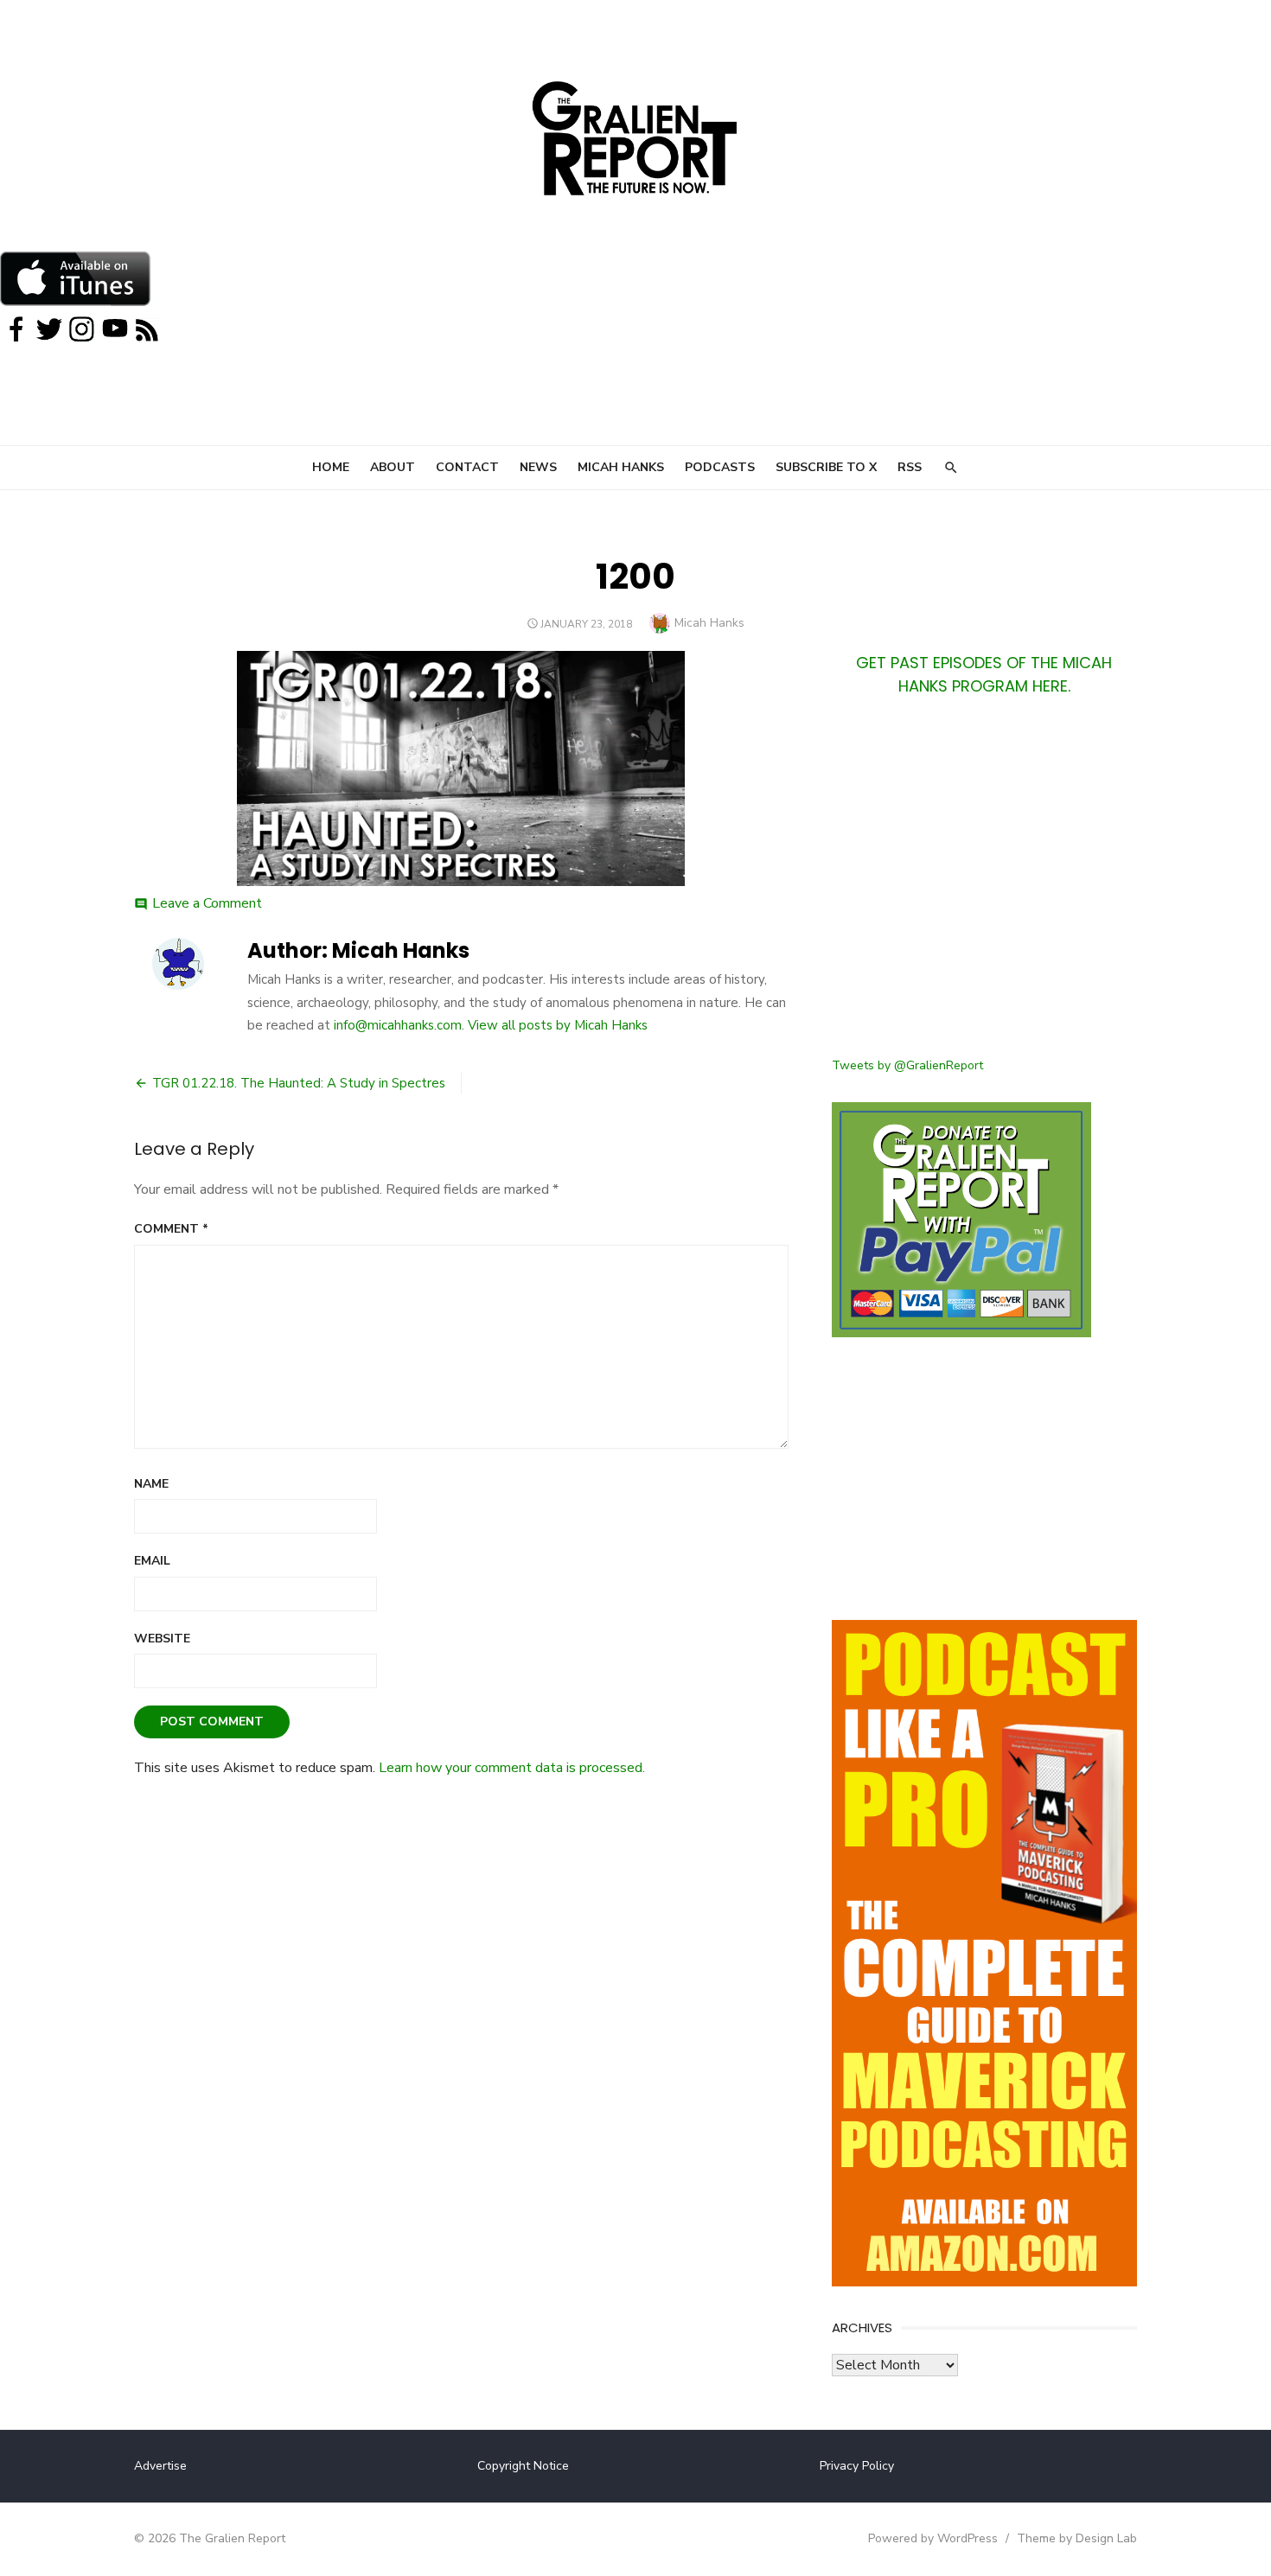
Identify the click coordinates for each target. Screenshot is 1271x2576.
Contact (467, 467)
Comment (171, 1229)
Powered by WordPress (933, 2538)
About (393, 467)
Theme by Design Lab (1077, 2538)
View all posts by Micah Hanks (558, 1025)
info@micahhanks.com (398, 1025)
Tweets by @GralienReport (907, 1065)
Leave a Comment (207, 903)
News (538, 467)
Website (162, 1639)
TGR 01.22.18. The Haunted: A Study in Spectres (299, 1083)
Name (151, 1484)
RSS (910, 467)
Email (152, 1561)
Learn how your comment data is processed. (512, 1768)
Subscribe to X (826, 467)
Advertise (160, 2466)
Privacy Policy (857, 2466)
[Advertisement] (984, 887)
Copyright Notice (523, 2466)
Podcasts (720, 467)
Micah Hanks (621, 467)
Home (331, 467)
